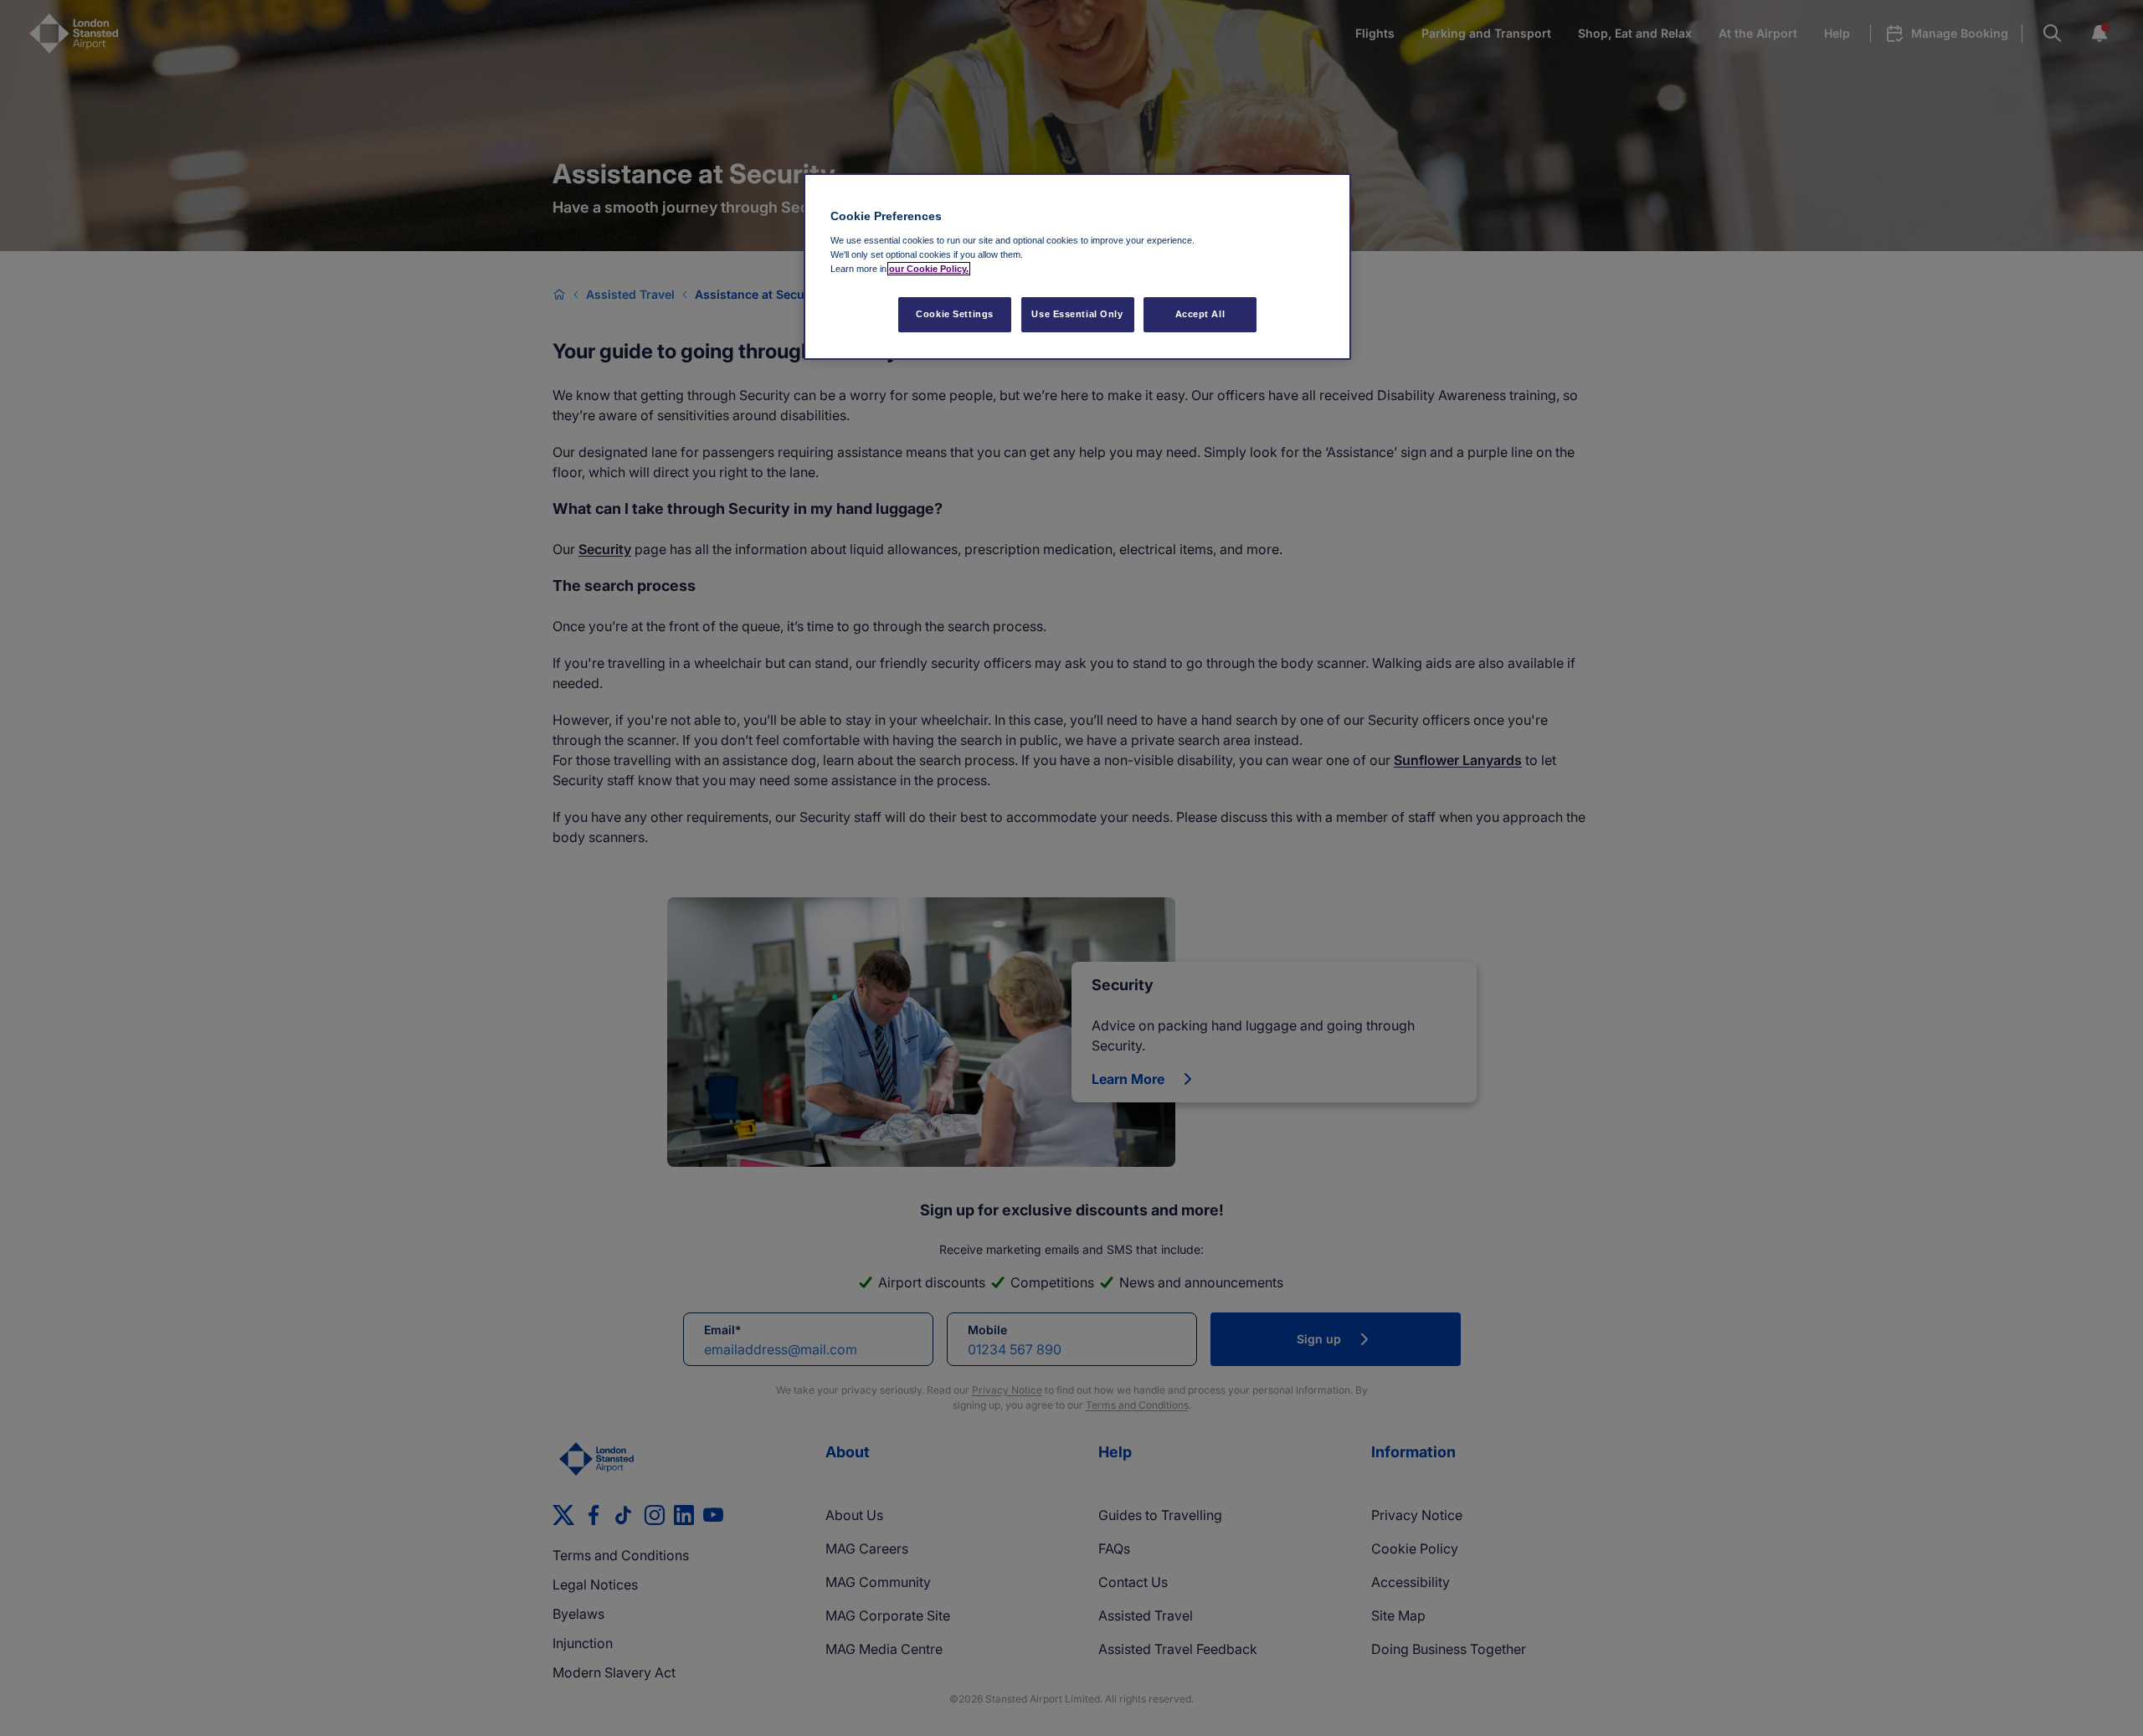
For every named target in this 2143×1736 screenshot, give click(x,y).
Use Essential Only (1077, 314)
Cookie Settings (955, 314)
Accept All (1200, 314)
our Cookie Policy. (929, 269)
